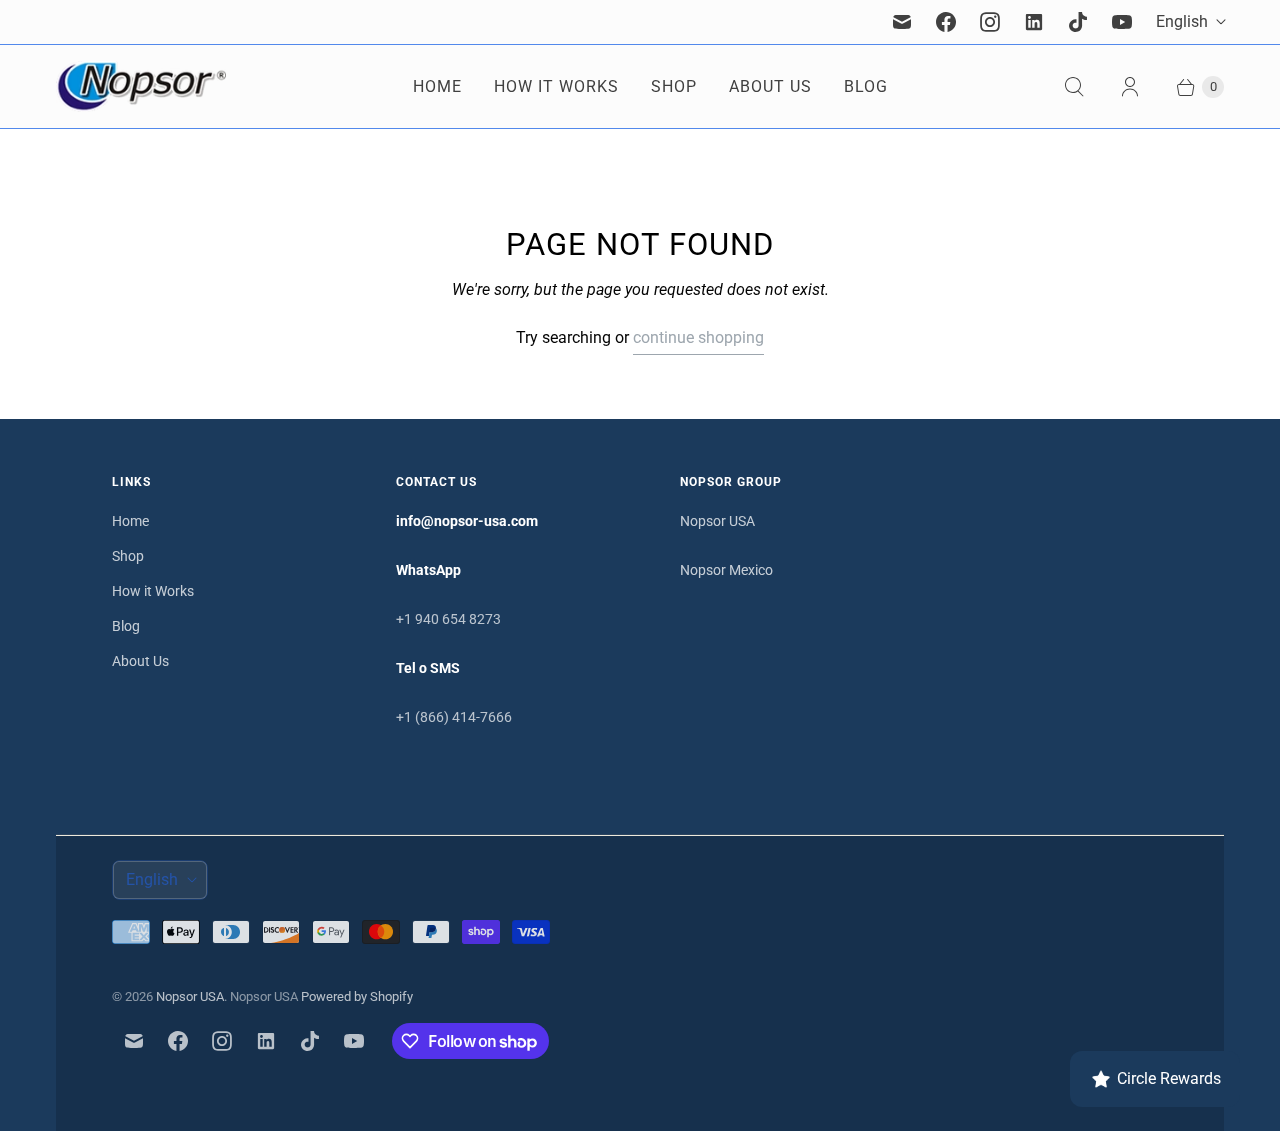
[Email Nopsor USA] (902, 22)
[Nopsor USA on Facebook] (946, 22)
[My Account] (1130, 87)
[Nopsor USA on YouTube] (1122, 22)
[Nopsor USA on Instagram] (990, 22)
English (1182, 21)
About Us (770, 86)
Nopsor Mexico (726, 570)
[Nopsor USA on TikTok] (1078, 22)
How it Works (153, 591)
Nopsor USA (717, 521)
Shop (674, 86)
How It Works (556, 86)
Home (437, 86)
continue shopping (698, 337)
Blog (866, 86)
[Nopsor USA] (141, 86)
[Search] (1074, 87)
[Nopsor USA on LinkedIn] (1034, 22)
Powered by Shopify (357, 996)
